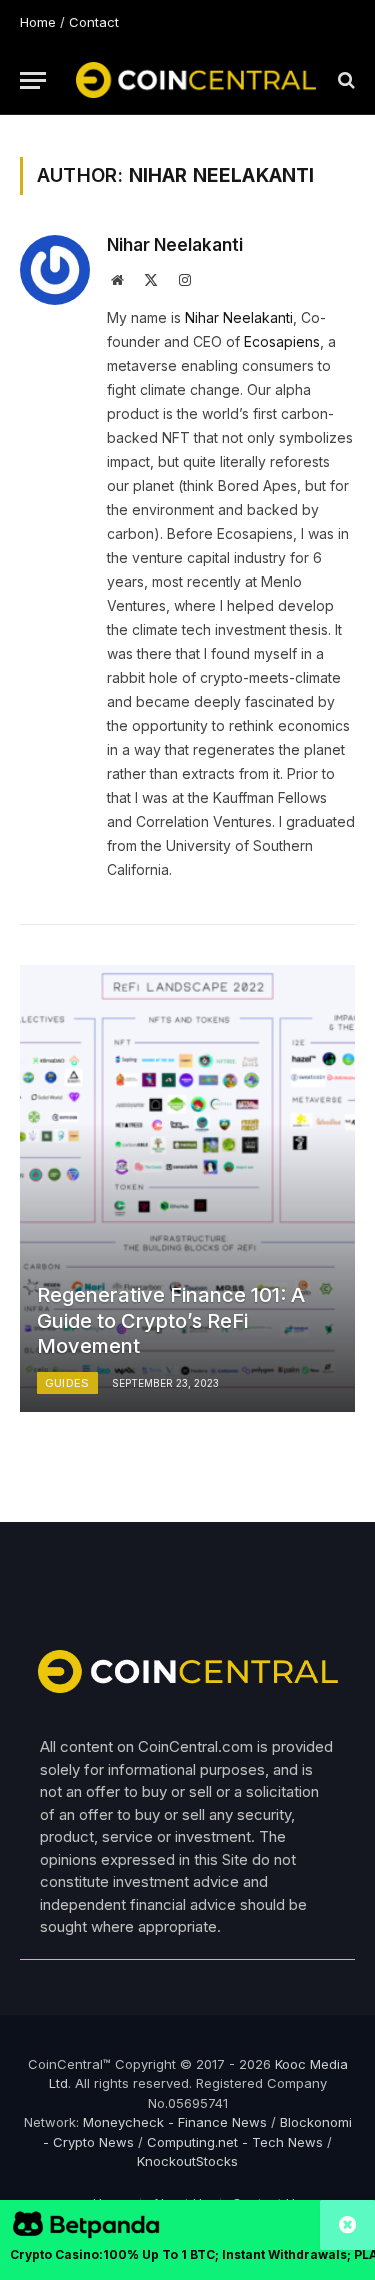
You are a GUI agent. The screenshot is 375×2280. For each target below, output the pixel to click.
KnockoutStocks (187, 2161)
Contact (94, 22)
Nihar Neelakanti (175, 245)
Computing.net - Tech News (235, 2142)
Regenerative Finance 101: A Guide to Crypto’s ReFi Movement (171, 1320)
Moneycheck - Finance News (175, 2122)
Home (38, 22)
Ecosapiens (282, 341)
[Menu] (33, 80)
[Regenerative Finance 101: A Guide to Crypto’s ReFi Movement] (187, 1188)
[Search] (344, 80)
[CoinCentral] (196, 80)
